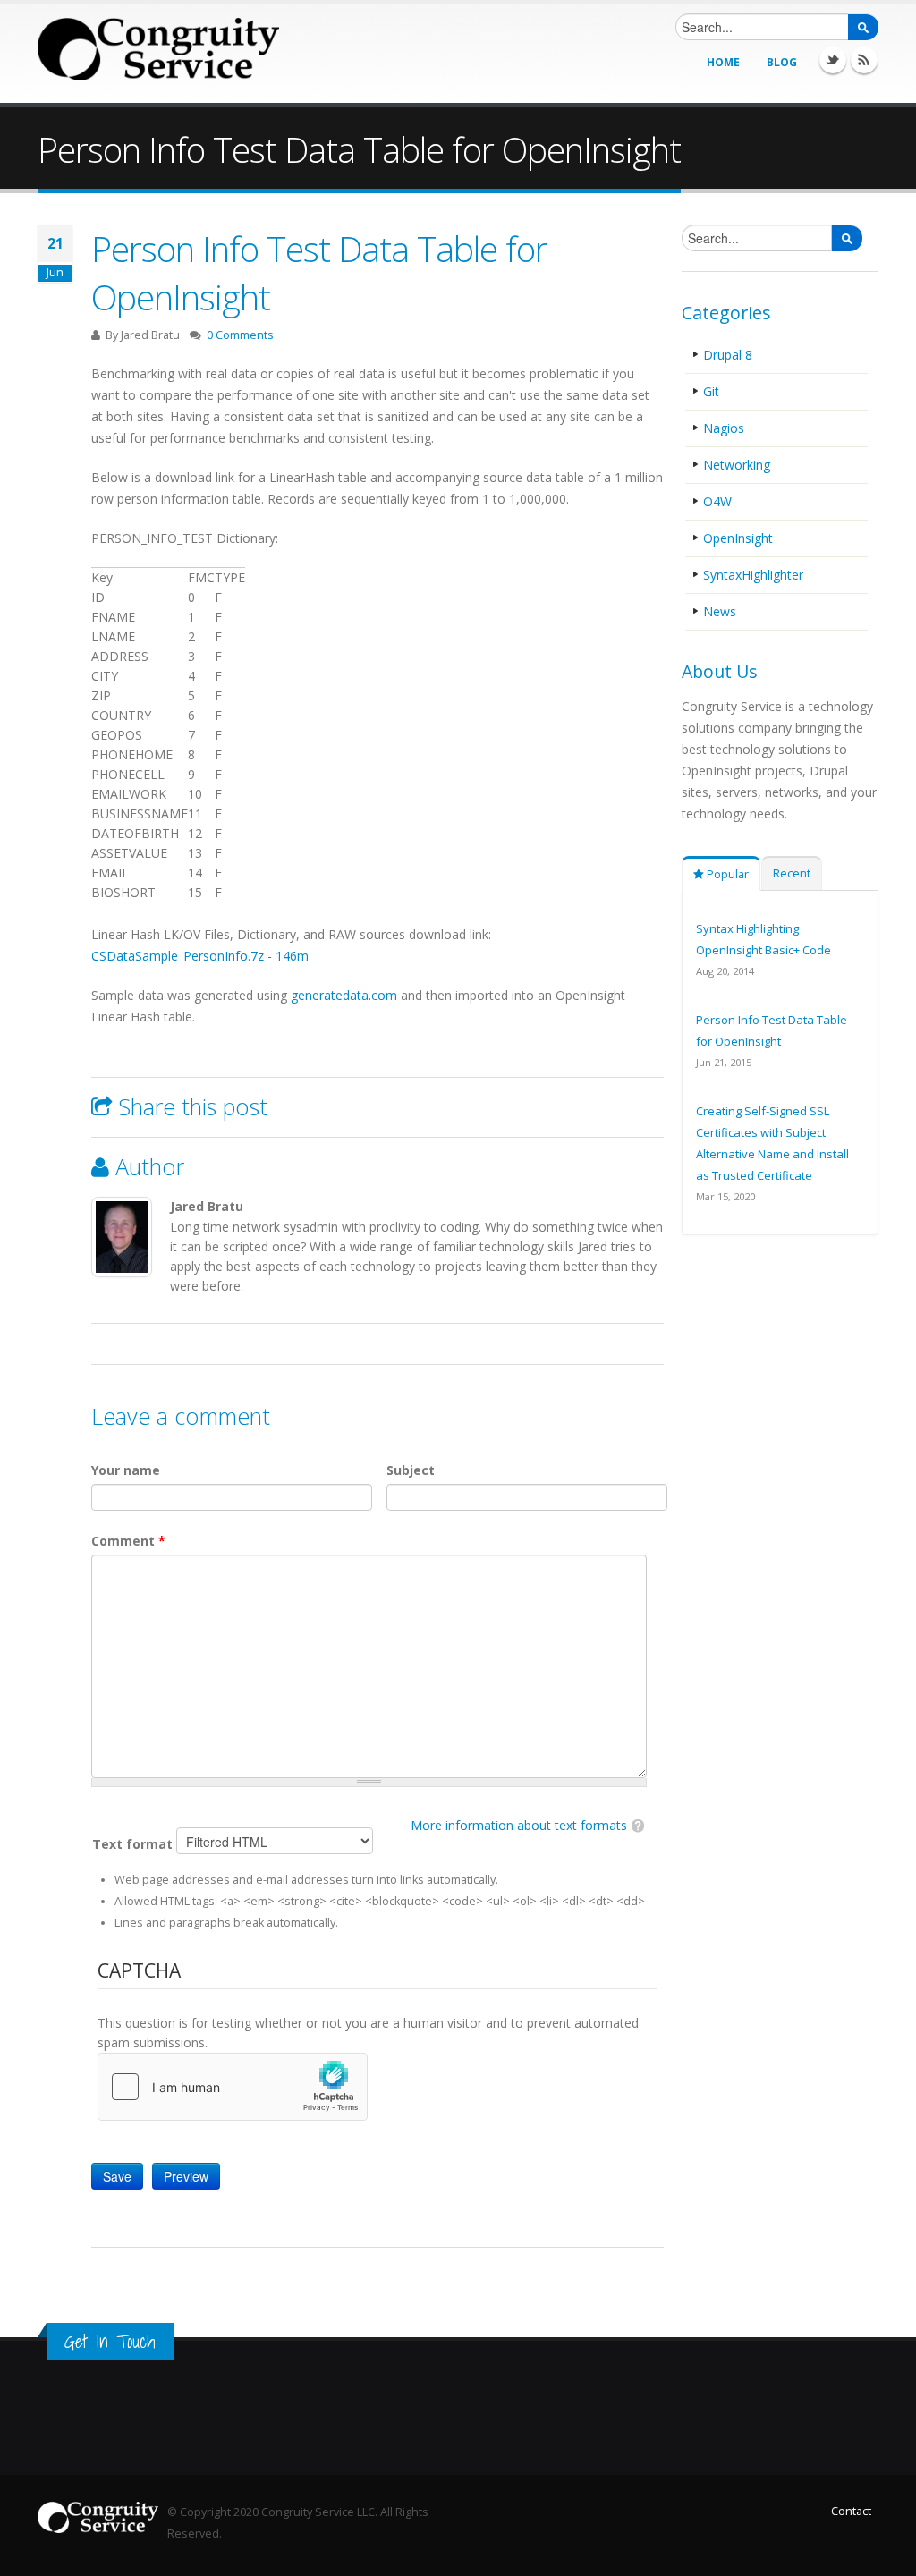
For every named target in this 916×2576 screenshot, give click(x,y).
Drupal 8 (728, 355)
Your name (126, 1470)
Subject (411, 1470)
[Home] (158, 49)
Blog (782, 62)
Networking (737, 465)
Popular (726, 874)
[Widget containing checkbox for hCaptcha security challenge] (233, 2087)
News (720, 611)
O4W (717, 501)
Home (723, 62)
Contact (851, 2511)
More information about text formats (519, 1825)
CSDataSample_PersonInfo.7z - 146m (200, 956)
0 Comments (240, 335)
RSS (864, 60)
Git (711, 391)
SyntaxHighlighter (753, 575)
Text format (134, 1844)
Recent (792, 873)
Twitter (833, 60)
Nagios (724, 428)
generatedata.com (344, 995)
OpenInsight (738, 538)
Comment (128, 1541)
